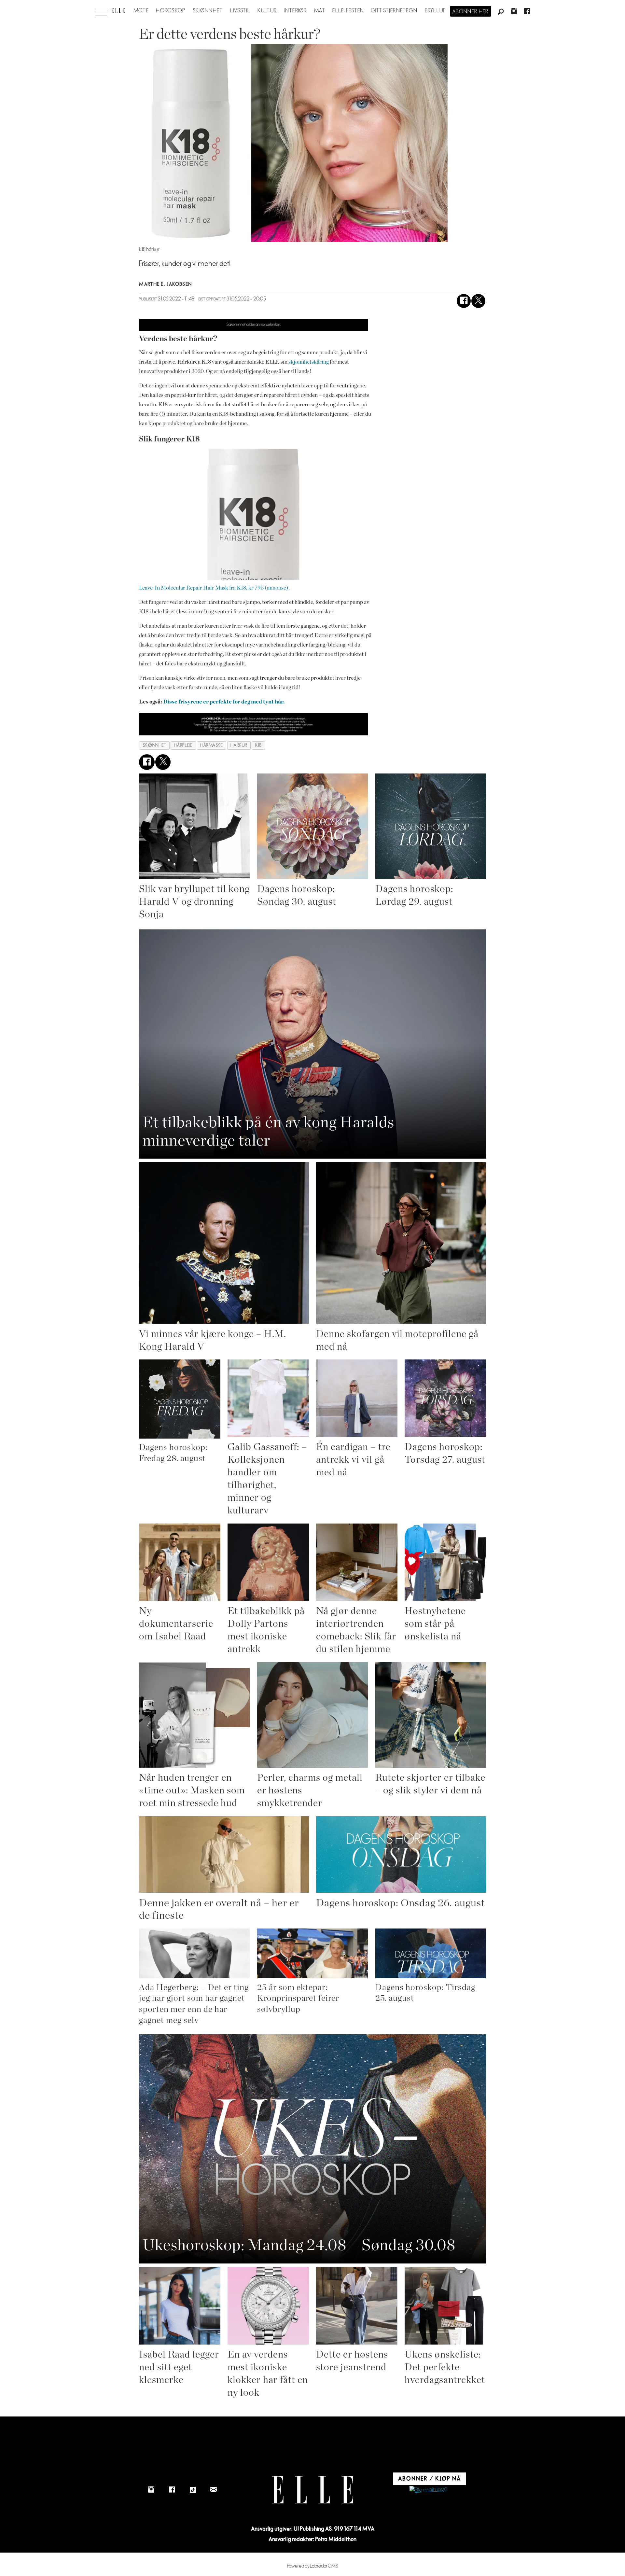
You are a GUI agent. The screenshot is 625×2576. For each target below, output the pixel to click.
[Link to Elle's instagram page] (151, 2490)
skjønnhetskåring (309, 362)
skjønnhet (154, 745)
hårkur (239, 745)
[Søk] (501, 12)
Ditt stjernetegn (394, 11)
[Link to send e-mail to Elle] (214, 2490)
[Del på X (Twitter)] (478, 301)
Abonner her (471, 12)
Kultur (267, 11)
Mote (141, 11)
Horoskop (171, 11)
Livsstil (240, 11)
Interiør (295, 11)
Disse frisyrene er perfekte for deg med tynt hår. (223, 702)
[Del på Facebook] (464, 301)
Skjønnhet (208, 11)
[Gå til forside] (118, 10)
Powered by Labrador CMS (313, 2566)
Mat (320, 11)
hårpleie (183, 745)
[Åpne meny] (101, 10)
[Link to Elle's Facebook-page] (172, 2490)
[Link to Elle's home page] (312, 2490)
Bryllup (436, 11)
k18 (258, 745)
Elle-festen (348, 11)
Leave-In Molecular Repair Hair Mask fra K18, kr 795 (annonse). (214, 588)
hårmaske (211, 745)
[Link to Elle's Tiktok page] (193, 2490)
